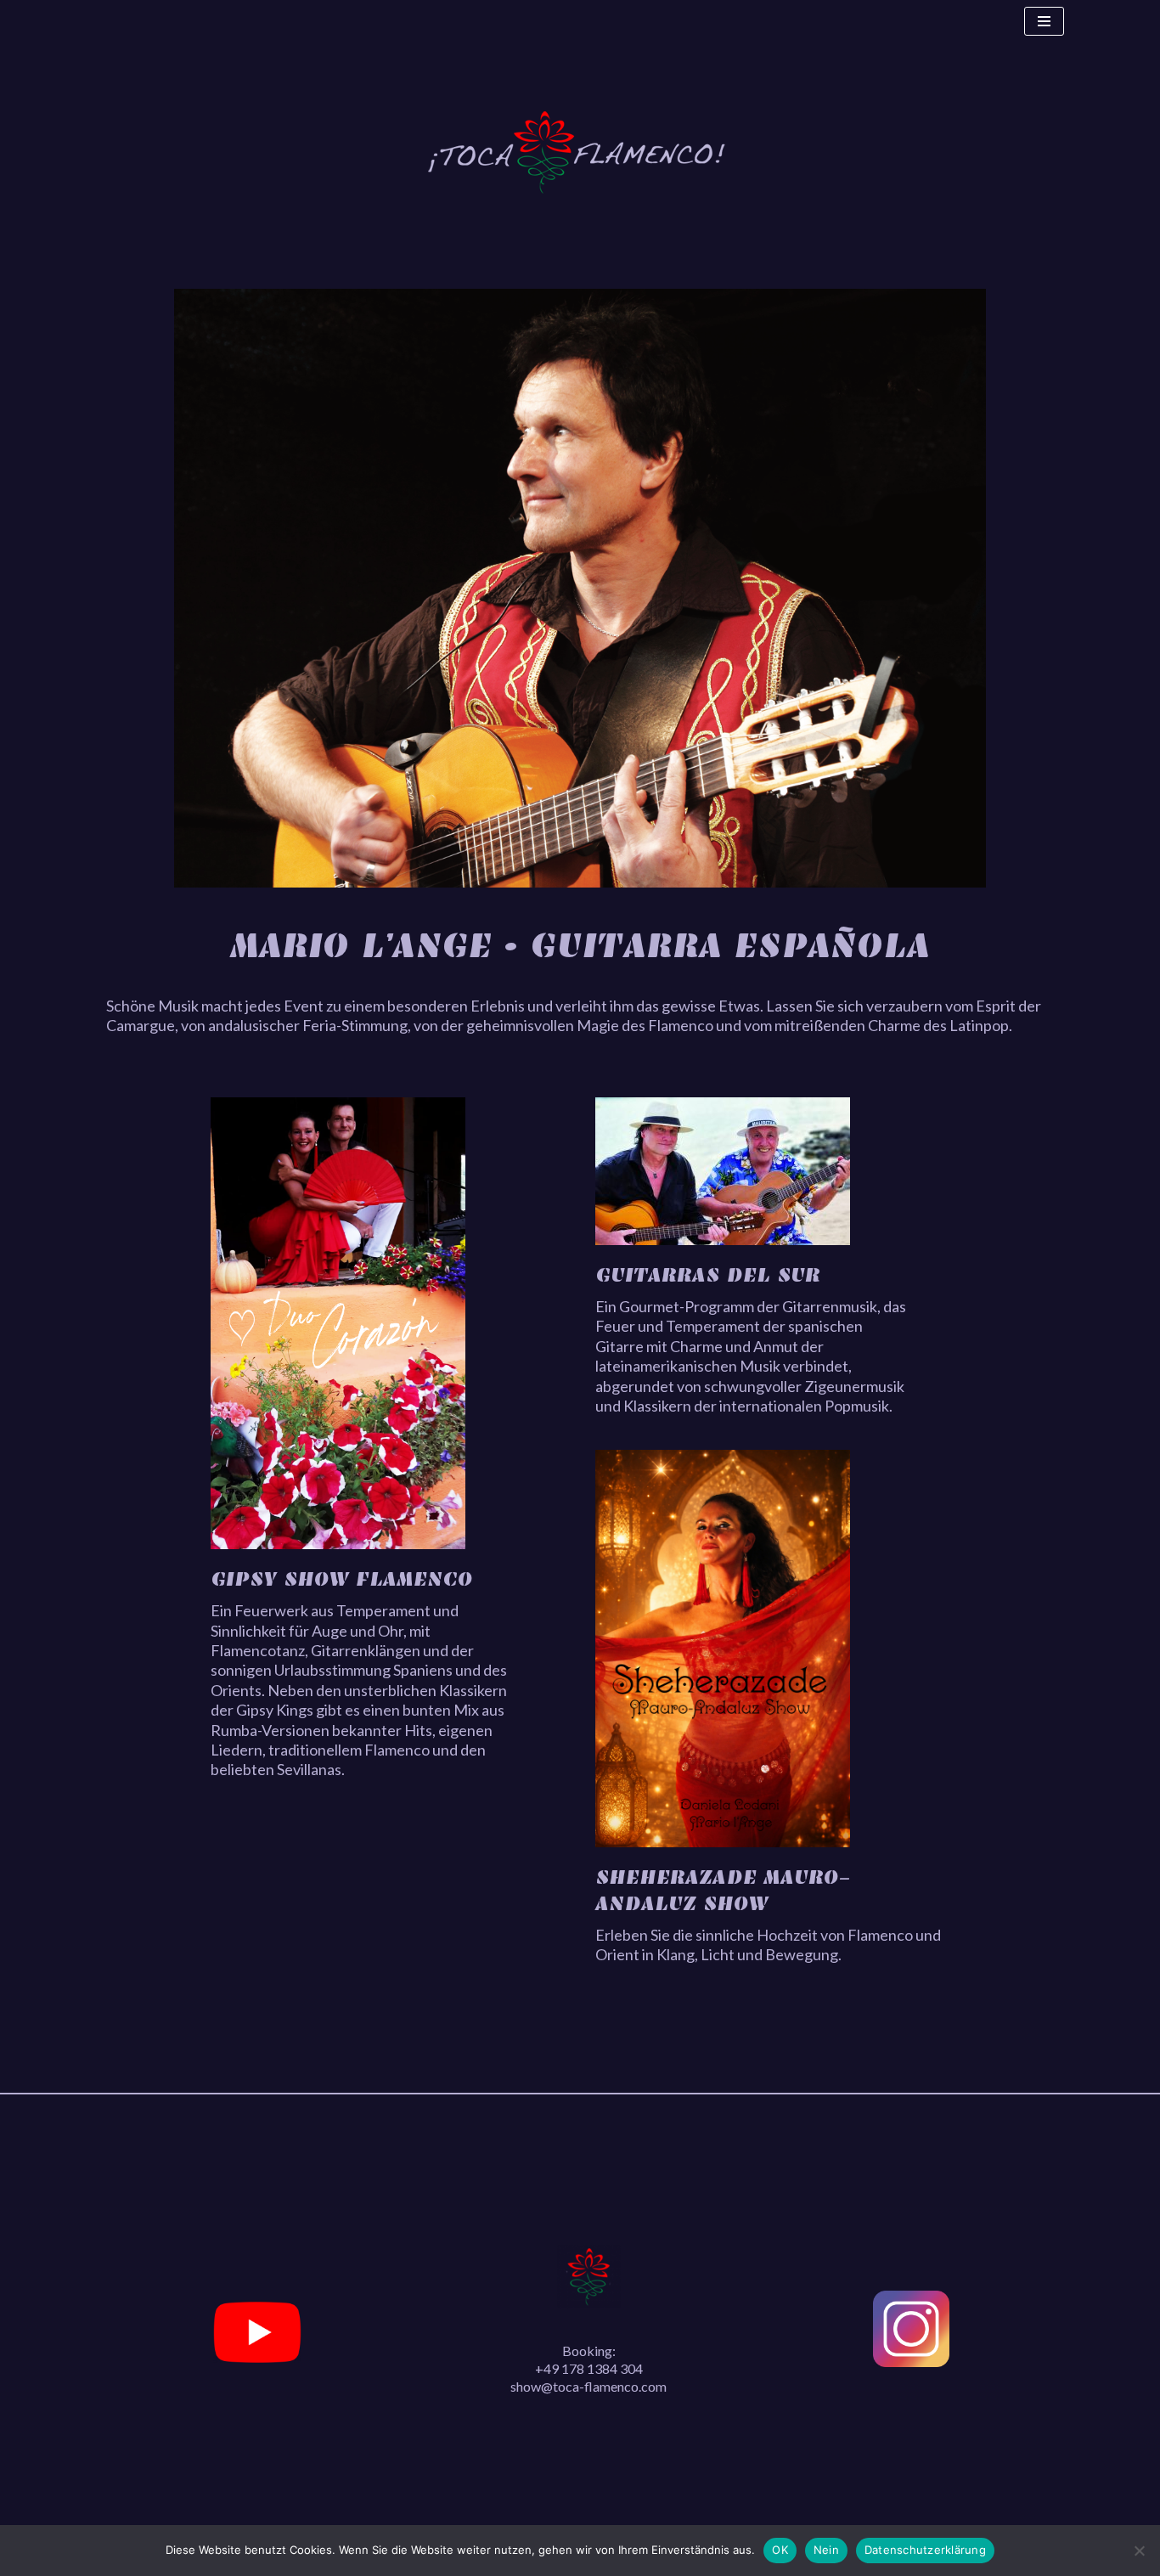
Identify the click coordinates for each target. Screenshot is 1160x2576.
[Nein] (1139, 2551)
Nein (826, 2550)
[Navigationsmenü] (1044, 21)
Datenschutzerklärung (925, 2550)
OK (780, 2550)
